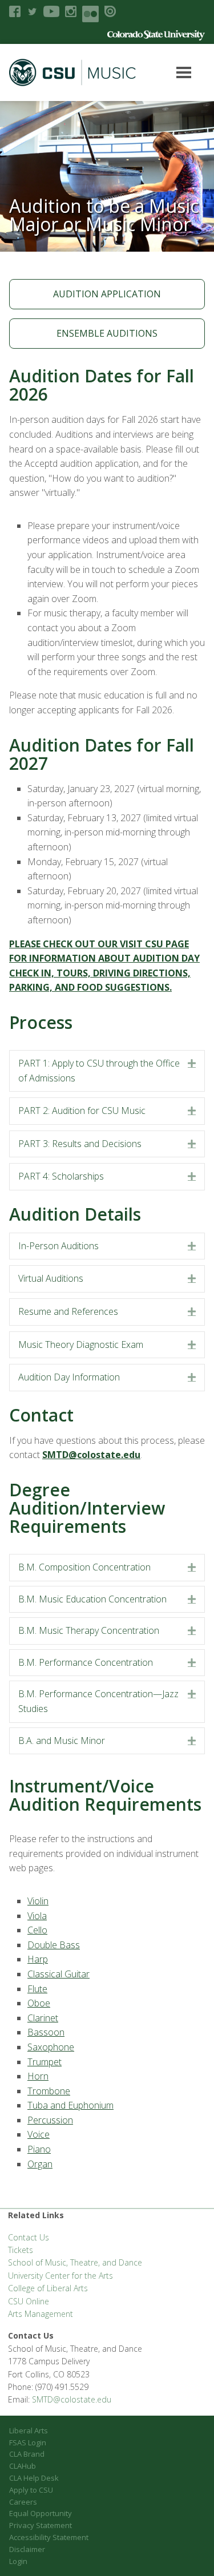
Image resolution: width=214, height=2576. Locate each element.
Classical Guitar (58, 1974)
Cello (37, 1930)
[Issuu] (110, 11)
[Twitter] (32, 11)
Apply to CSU (31, 2490)
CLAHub (23, 2466)
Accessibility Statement (49, 2537)
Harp (38, 1959)
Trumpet (45, 2062)
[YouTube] (51, 11)
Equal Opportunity (41, 2513)
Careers (23, 2502)
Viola (37, 1916)
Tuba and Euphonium (70, 2105)
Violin (38, 1901)
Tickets (21, 2250)
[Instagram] (71, 11)
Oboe (39, 2003)
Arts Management (41, 2314)
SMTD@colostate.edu (72, 2399)
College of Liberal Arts (48, 2288)
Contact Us (29, 2237)
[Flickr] (90, 14)
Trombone (49, 2091)
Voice (39, 2134)
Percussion (50, 2120)
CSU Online (29, 2301)
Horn (38, 2076)
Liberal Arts (29, 2430)
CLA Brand (27, 2454)
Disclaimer (27, 2549)
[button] (192, 1064)
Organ (40, 2164)
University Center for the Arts (60, 2276)
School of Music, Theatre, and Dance (75, 2262)
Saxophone (51, 2047)
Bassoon (46, 2032)
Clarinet (43, 2018)
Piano (39, 2149)
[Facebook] (15, 11)
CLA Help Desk (34, 2478)
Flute (37, 1989)
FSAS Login (28, 2442)
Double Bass (54, 1945)
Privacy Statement (41, 2525)
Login (18, 2561)
